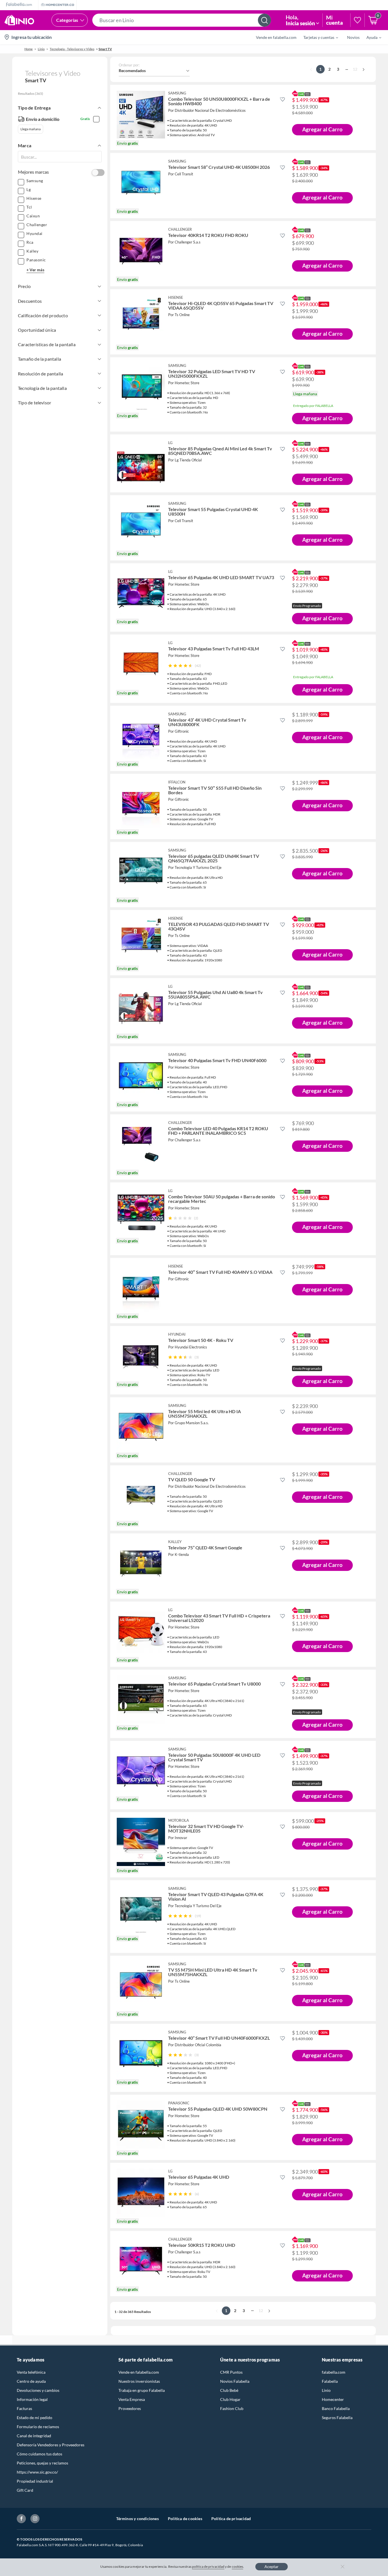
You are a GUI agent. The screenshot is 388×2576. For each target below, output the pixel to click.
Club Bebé (229, 2390)
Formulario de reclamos (38, 2427)
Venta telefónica (31, 2372)
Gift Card (25, 2490)
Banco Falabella (336, 2408)
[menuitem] (317, 37)
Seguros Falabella (337, 2418)
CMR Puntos (231, 2372)
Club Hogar (230, 2399)
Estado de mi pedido (35, 2418)
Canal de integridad (34, 2436)
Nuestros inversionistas (139, 2381)
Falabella (330, 2381)
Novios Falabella (235, 2381)
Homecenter (333, 2399)
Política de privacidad (231, 2519)
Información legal (32, 2399)
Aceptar (272, 2566)
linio (41, 49)
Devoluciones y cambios (38, 2390)
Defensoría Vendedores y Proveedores (51, 2445)
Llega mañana (31, 129)
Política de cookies (185, 2519)
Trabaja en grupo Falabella (142, 2390)
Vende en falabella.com (139, 2372)
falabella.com (334, 2372)
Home (29, 49)
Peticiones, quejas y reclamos (42, 2463)
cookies (238, 2566)
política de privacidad (208, 2566)
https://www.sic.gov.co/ (37, 2472)
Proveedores (130, 2408)
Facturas (24, 2408)
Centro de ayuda (31, 2381)
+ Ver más (35, 270)
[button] (182, 20)
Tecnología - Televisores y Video (72, 49)
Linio (326, 2390)
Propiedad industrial (35, 2481)
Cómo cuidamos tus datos (39, 2454)
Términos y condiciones (137, 2519)
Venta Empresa (132, 2399)
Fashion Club (232, 2408)
